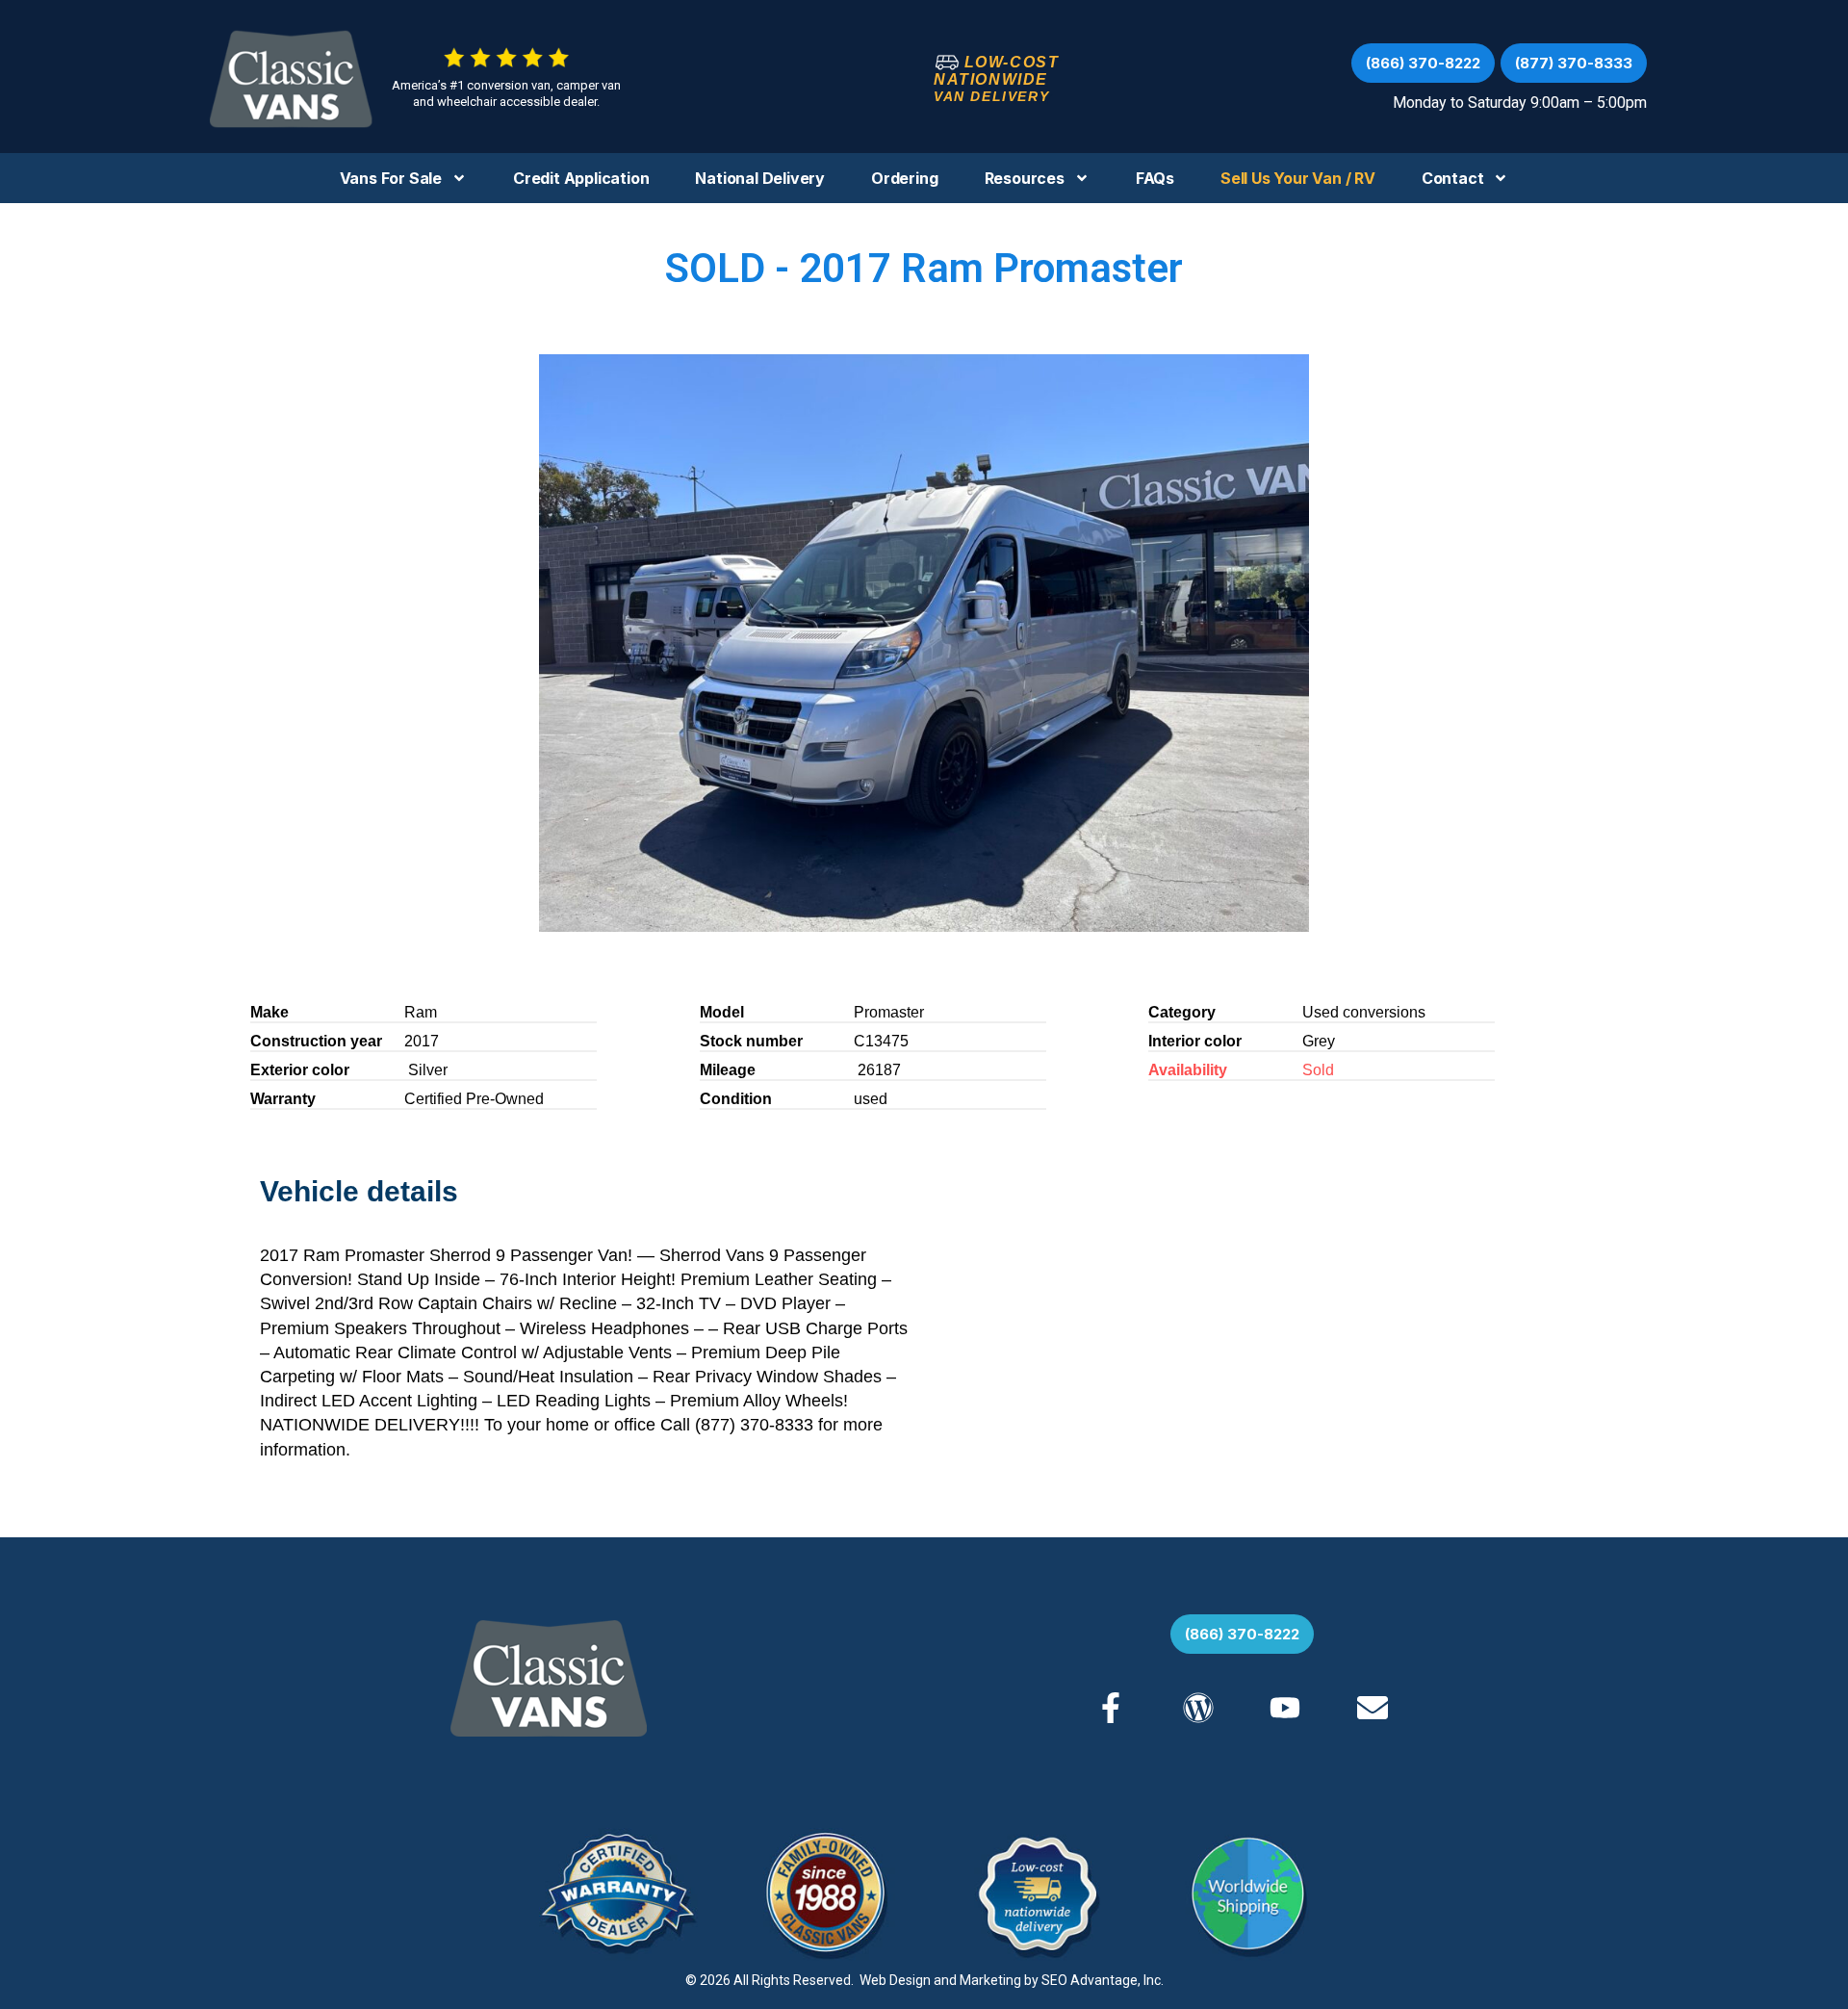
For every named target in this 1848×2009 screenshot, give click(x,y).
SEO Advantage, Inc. (1103, 1980)
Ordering (904, 178)
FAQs (1155, 178)
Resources (1025, 178)
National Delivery (760, 178)
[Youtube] (1285, 1707)
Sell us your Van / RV (1298, 178)
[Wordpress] (1198, 1707)
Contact (1453, 178)
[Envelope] (1372, 1707)
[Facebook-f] (1111, 1707)
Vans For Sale (391, 178)
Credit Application (581, 178)
